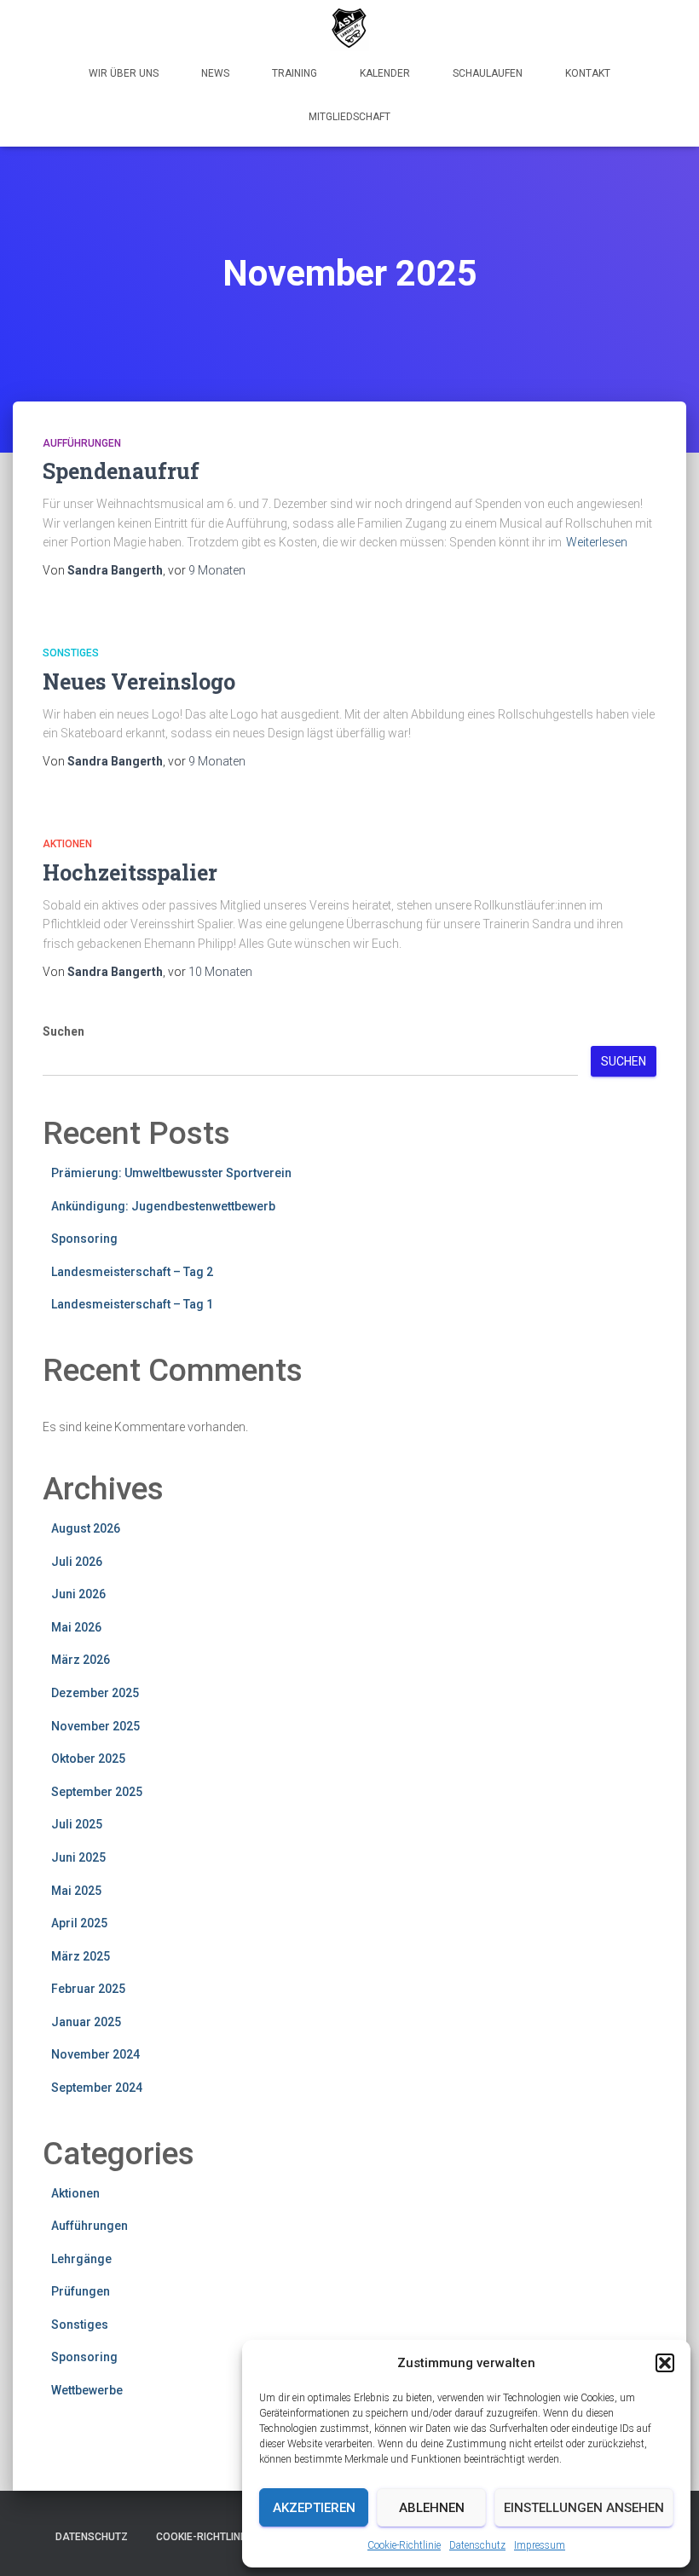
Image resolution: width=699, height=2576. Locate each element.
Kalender (385, 73)
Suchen (64, 1031)
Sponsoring (84, 1239)
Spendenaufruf (121, 471)
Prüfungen (81, 2291)
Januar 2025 (86, 2022)
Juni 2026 (78, 1594)
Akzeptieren (314, 2508)
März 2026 (81, 1660)
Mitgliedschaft (349, 117)
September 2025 (97, 1792)
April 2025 (79, 1923)
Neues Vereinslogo (139, 682)
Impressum (540, 2545)
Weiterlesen (597, 542)
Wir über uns (124, 73)
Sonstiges (71, 653)
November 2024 (95, 2054)
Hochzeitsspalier (130, 872)
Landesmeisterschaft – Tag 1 (132, 1304)
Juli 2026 (77, 1562)
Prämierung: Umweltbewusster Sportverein (171, 1173)
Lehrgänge (81, 2259)
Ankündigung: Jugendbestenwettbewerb (163, 1206)
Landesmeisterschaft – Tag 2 (132, 1272)
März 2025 (81, 1956)
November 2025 (95, 1726)
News (215, 73)
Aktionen (67, 844)
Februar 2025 (88, 1989)
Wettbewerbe (87, 2390)
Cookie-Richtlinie (404, 2545)
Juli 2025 (77, 1824)
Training (295, 73)
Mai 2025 (76, 1891)
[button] (665, 2363)
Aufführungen (82, 443)
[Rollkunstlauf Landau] (349, 30)
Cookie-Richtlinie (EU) (214, 2537)
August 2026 (86, 1528)
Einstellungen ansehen (584, 2508)
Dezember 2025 (95, 1693)
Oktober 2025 (88, 1759)
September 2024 (97, 2088)
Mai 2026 (76, 1627)
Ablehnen (432, 2508)
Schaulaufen (488, 73)
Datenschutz (477, 2545)
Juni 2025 (78, 1857)
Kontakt (588, 73)
